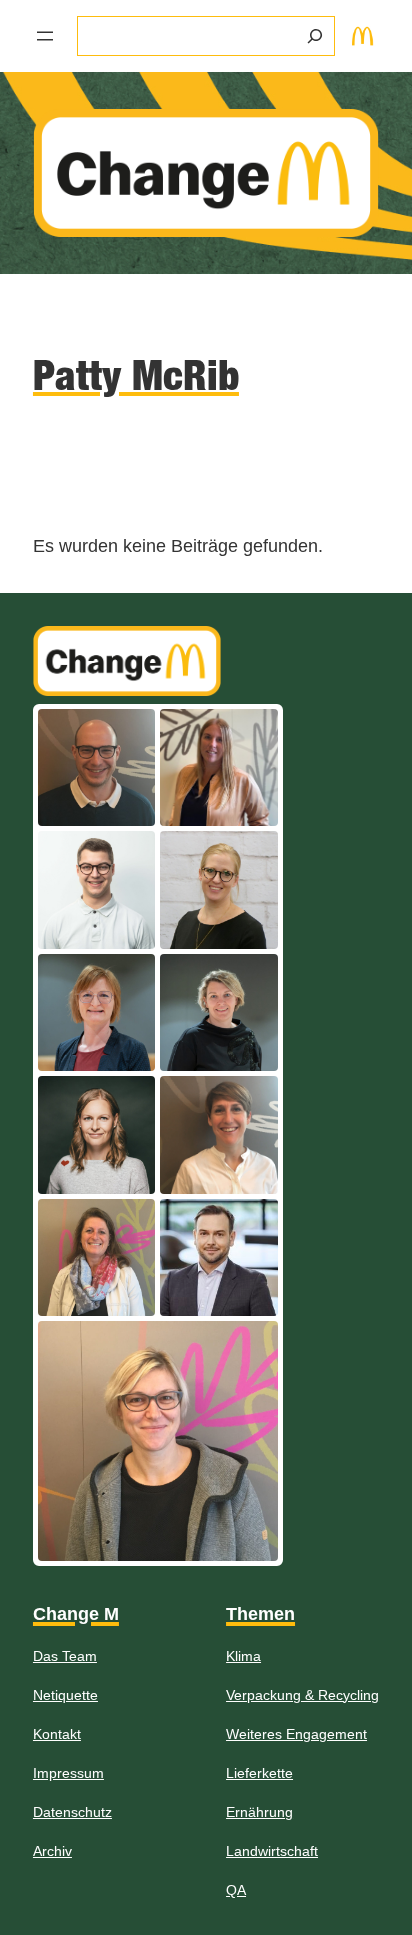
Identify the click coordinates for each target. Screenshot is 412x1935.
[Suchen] (315, 36)
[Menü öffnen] (45, 36)
